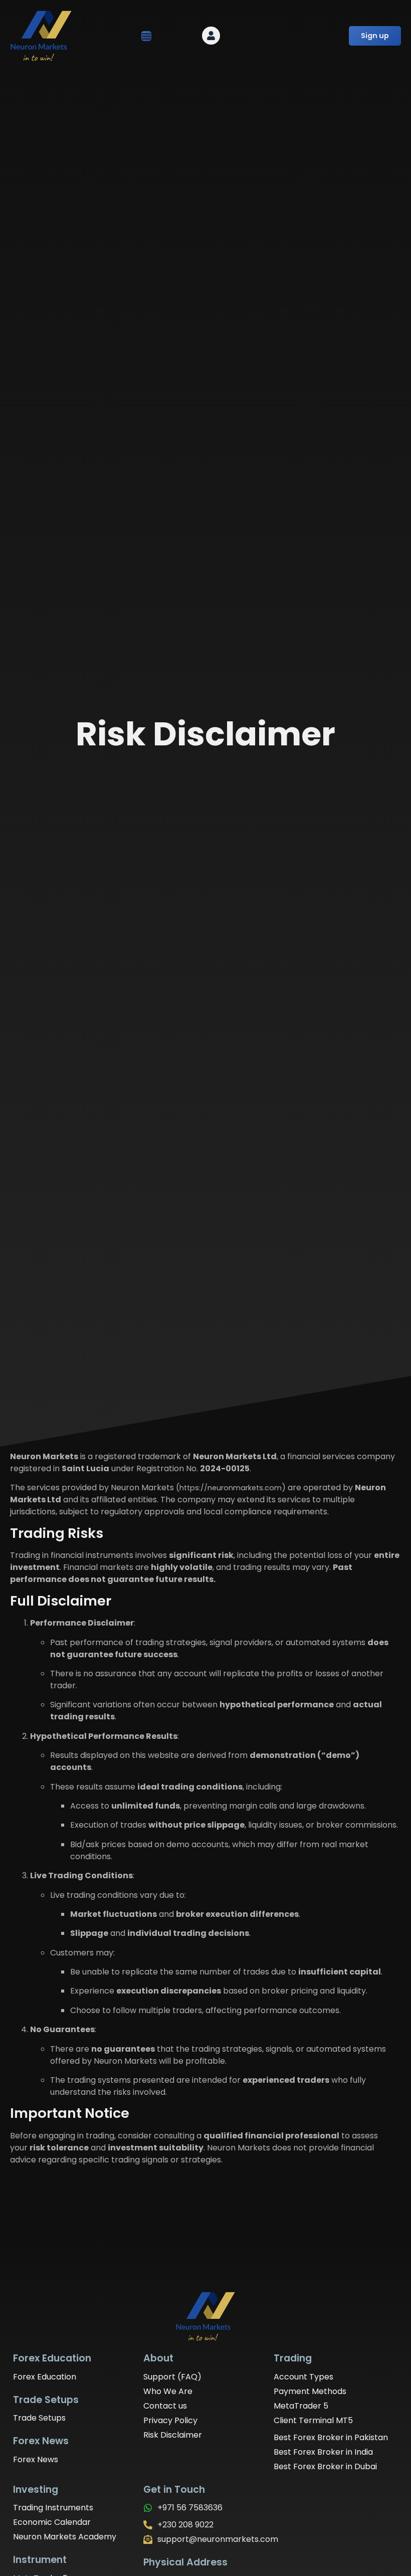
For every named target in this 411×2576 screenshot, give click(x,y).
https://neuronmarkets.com (231, 1488)
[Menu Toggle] (146, 36)
